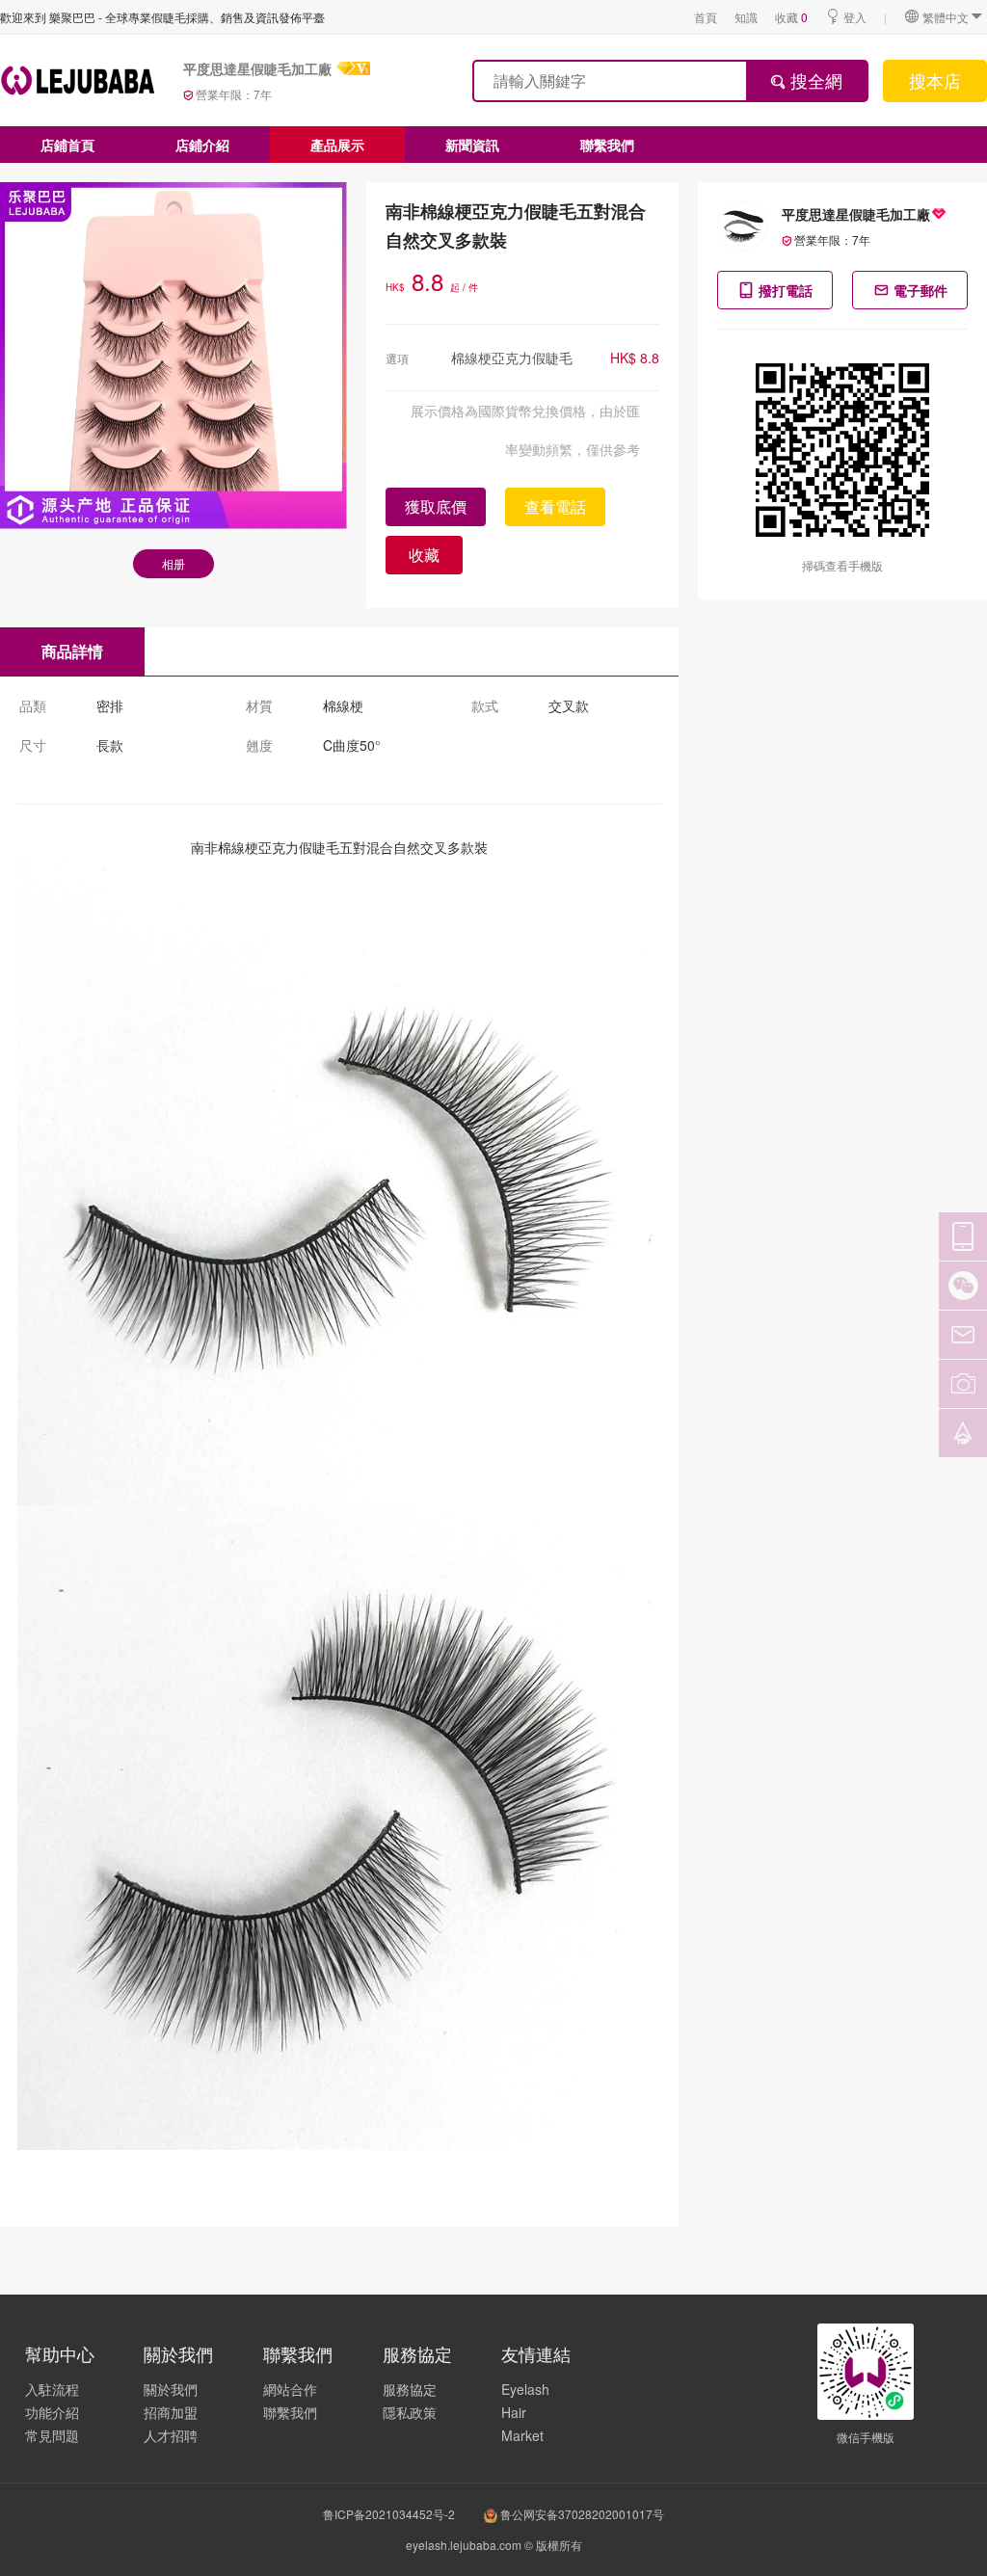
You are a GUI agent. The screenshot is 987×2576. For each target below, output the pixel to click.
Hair (514, 2412)
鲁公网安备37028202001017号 (581, 2514)
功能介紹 (52, 2412)
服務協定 (410, 2389)
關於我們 (171, 2389)
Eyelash (525, 2389)
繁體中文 (946, 17)
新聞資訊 (472, 145)
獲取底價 (436, 506)
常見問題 (52, 2435)
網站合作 (290, 2389)
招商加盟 (171, 2412)
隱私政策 (410, 2412)
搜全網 (814, 80)
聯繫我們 (607, 145)
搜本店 (935, 80)
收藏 (791, 17)
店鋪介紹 (202, 145)
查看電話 (555, 506)
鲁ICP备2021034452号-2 (389, 2514)
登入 (855, 17)
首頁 (706, 17)
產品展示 (337, 145)
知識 (746, 17)
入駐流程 (52, 2389)
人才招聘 (171, 2435)
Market (522, 2435)
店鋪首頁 (67, 145)
